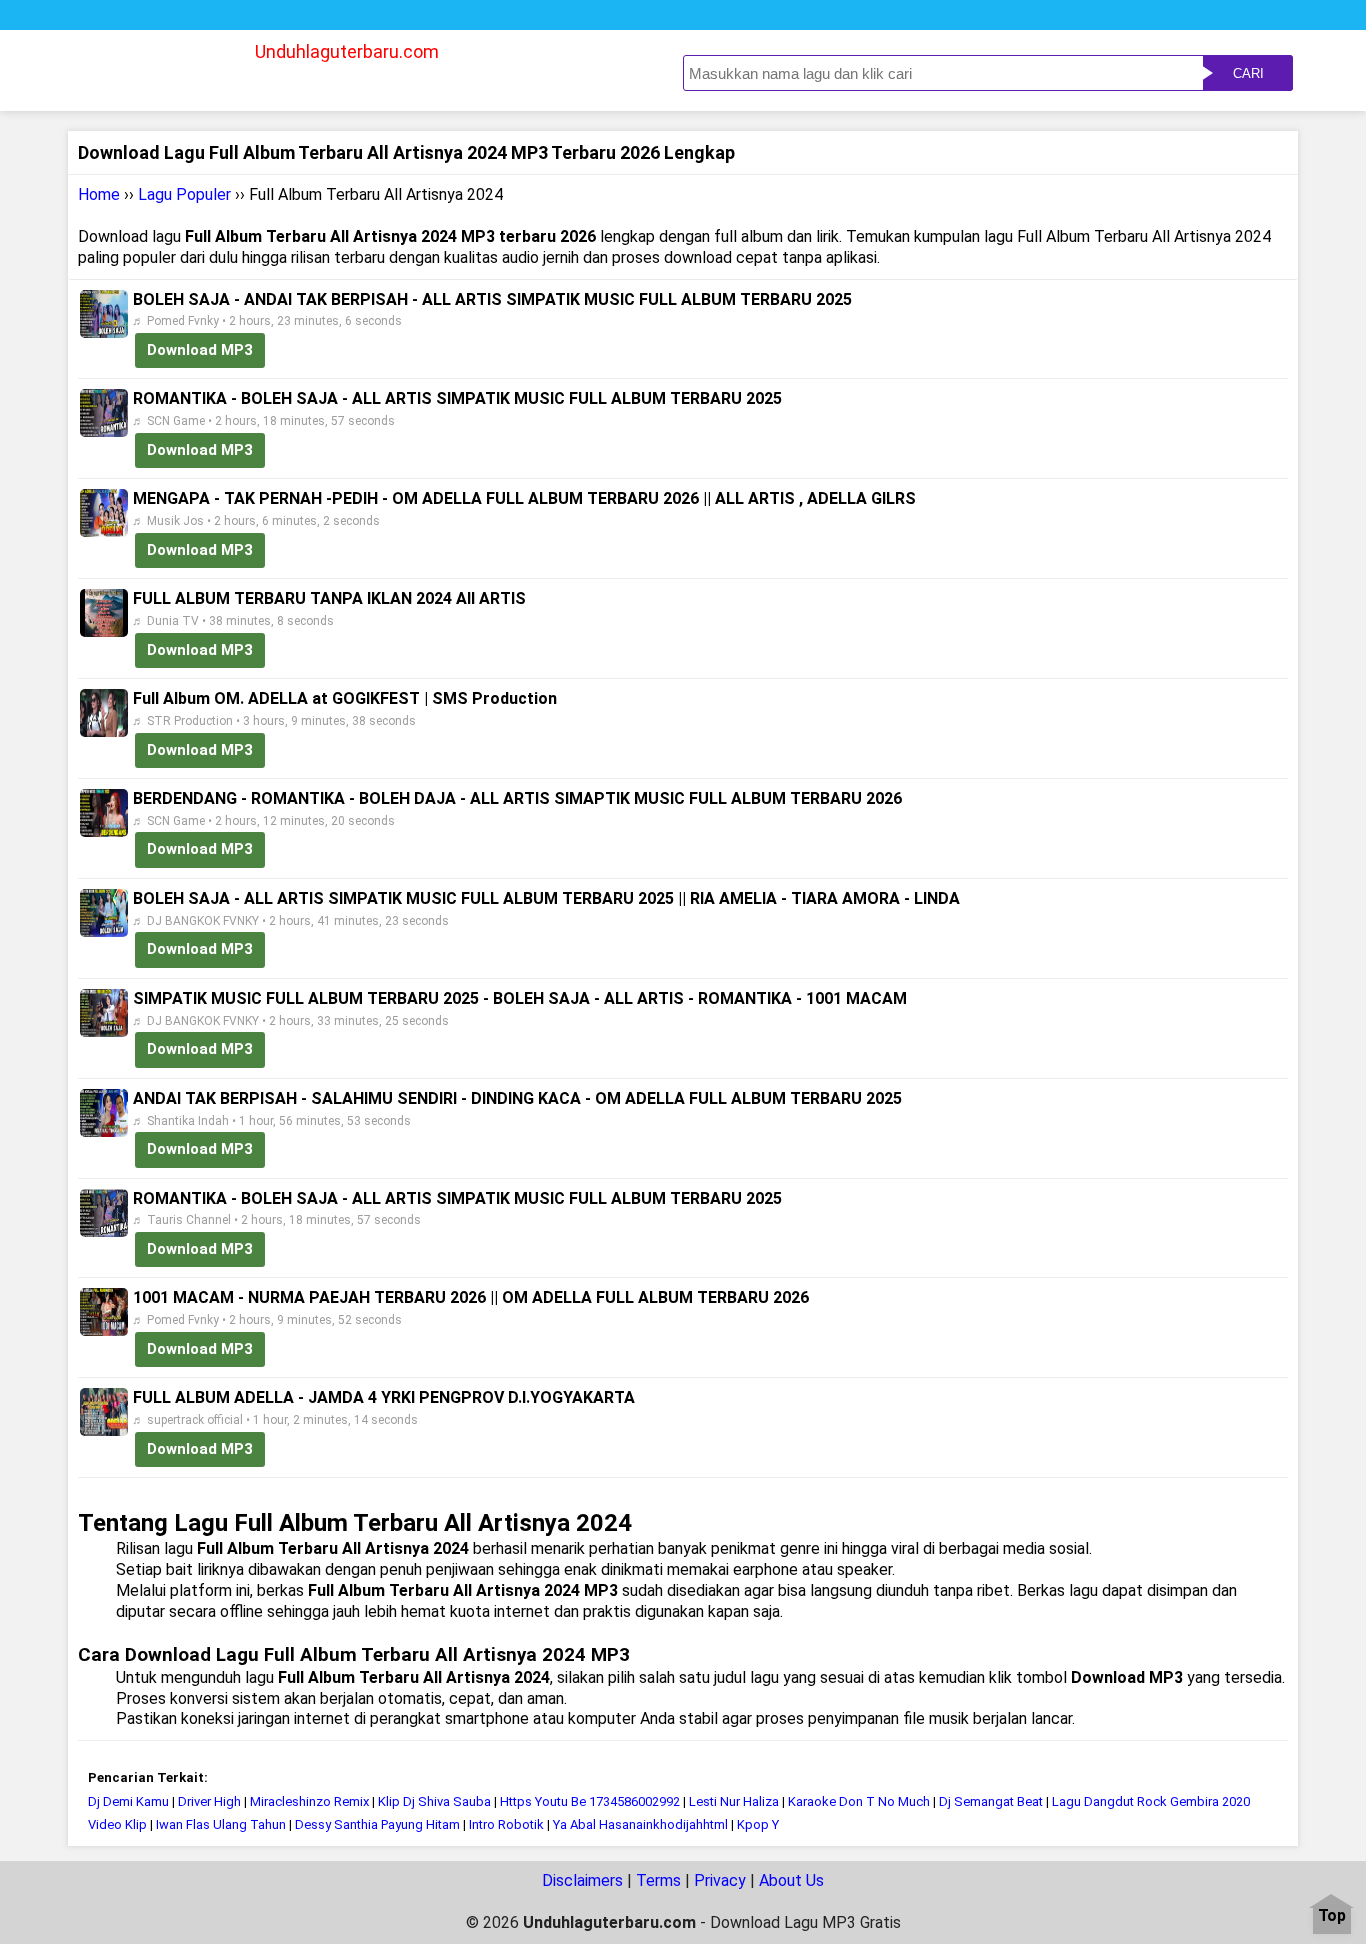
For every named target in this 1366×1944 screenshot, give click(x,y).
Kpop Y (758, 1824)
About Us (791, 1880)
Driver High (209, 1801)
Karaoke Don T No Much (860, 1801)
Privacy (720, 1880)
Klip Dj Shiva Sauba (434, 1801)
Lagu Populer (184, 194)
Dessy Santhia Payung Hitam (377, 1824)
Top (1332, 1916)
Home (99, 194)
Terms (658, 1880)
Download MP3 (200, 350)
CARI (1248, 73)
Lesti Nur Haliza (734, 1801)
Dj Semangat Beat (991, 1801)
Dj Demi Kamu (128, 1801)
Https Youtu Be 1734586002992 (590, 1801)
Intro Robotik (506, 1824)
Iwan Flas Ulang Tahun (221, 1824)
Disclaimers (582, 1880)
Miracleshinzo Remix (309, 1801)
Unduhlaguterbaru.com (347, 51)
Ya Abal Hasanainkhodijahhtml (640, 1824)
